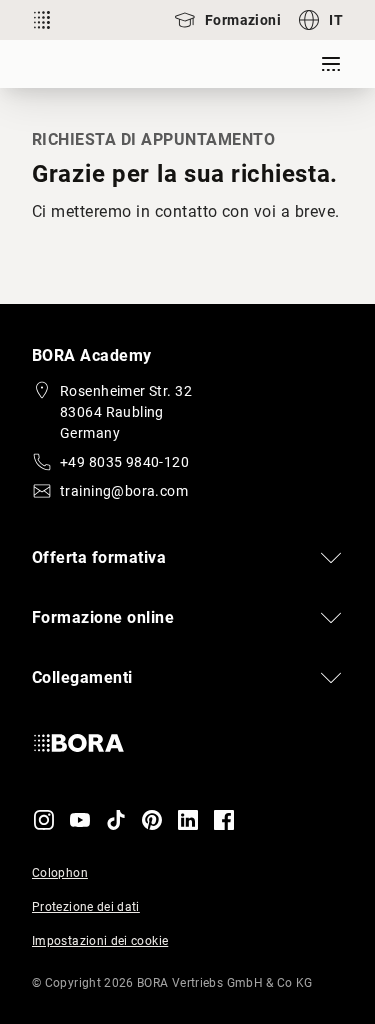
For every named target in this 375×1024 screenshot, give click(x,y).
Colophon (60, 873)
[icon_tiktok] (116, 820)
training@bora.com (124, 491)
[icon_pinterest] (152, 820)
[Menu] (331, 64)
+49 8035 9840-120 (124, 462)
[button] (187, 558)
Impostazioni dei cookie (100, 941)
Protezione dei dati (86, 907)
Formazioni (243, 20)
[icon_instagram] (44, 820)
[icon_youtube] (80, 820)
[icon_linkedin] (188, 820)
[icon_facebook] (224, 820)
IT (336, 20)
